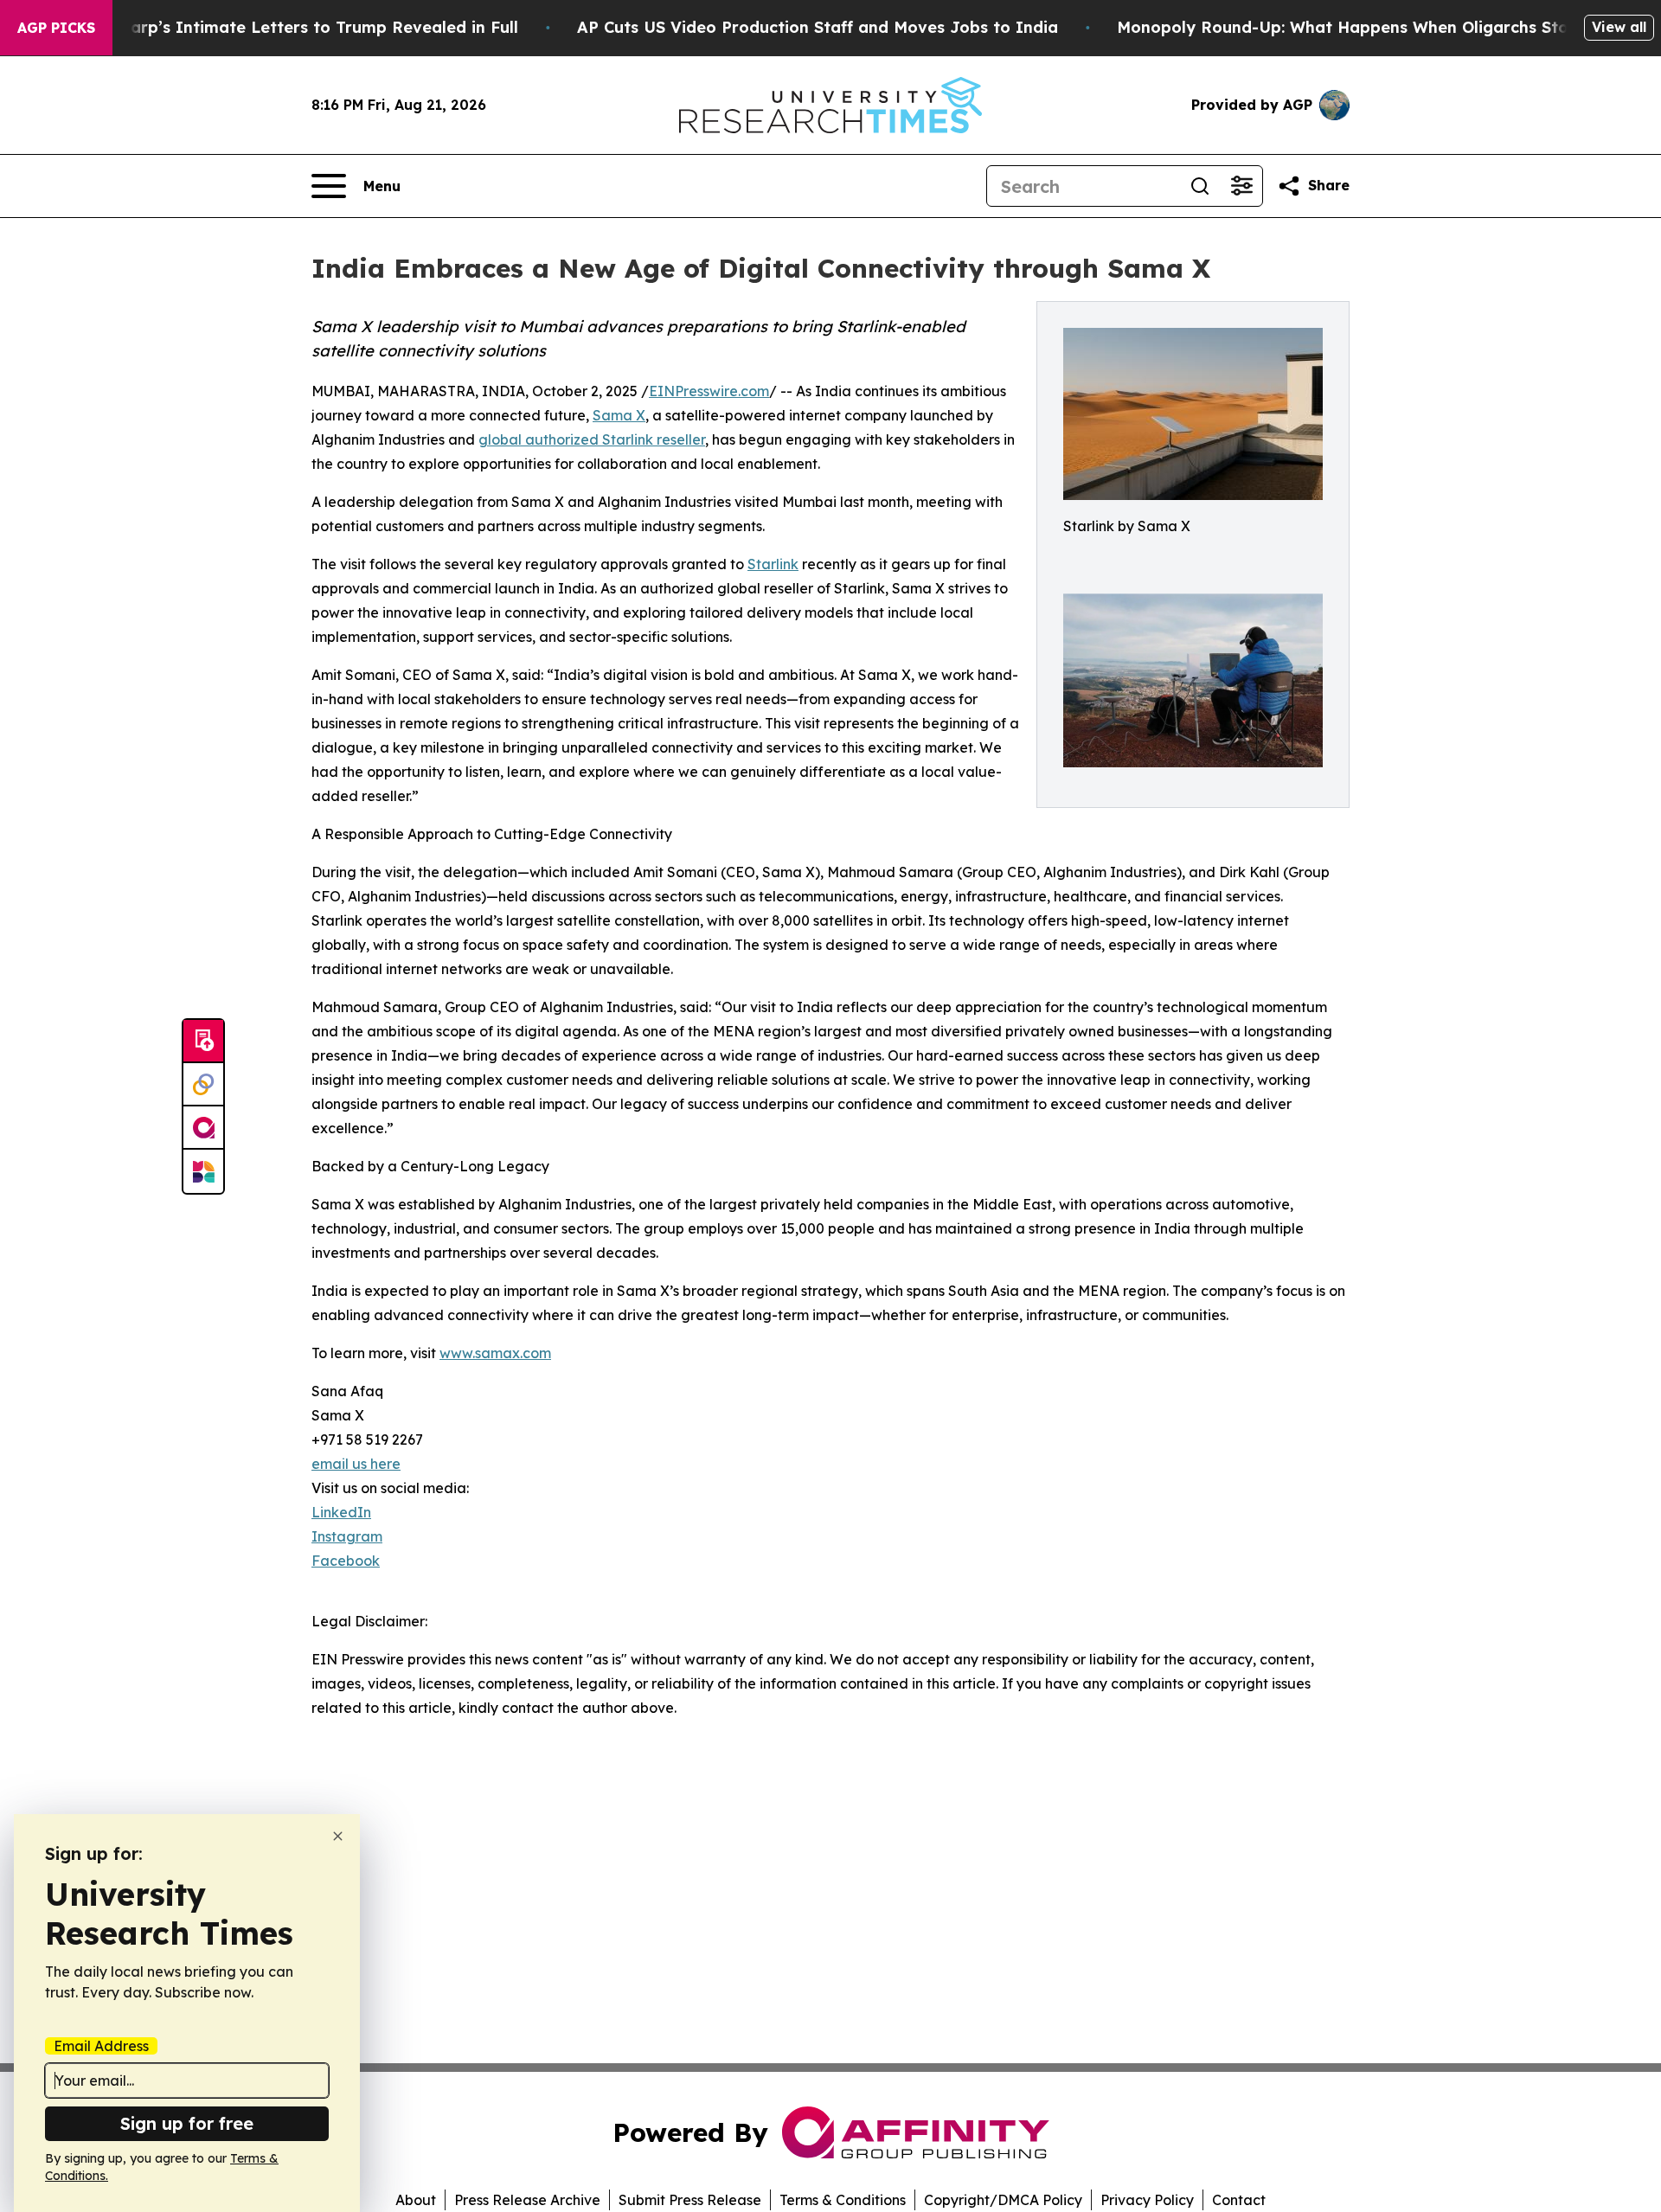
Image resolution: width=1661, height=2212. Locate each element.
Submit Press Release (690, 2200)
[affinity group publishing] (203, 1128)
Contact (1239, 2200)
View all (1619, 27)
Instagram (347, 1536)
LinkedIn (341, 1512)
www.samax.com (495, 1353)
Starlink (773, 564)
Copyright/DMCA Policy (1003, 2200)
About (416, 2200)
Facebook (346, 1561)
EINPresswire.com (709, 391)
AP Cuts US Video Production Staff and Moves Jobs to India (818, 27)
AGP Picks (56, 28)
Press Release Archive (527, 2200)
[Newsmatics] (203, 1171)
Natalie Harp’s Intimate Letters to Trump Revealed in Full (286, 27)
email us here (356, 1464)
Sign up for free (187, 2123)
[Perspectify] (203, 1085)
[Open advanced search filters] (1241, 186)
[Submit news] (203, 1042)
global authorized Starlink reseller (592, 439)
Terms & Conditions (843, 2200)
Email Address (101, 2046)
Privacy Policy (1147, 2200)
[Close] (338, 1836)
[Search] (1200, 186)
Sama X (619, 415)
